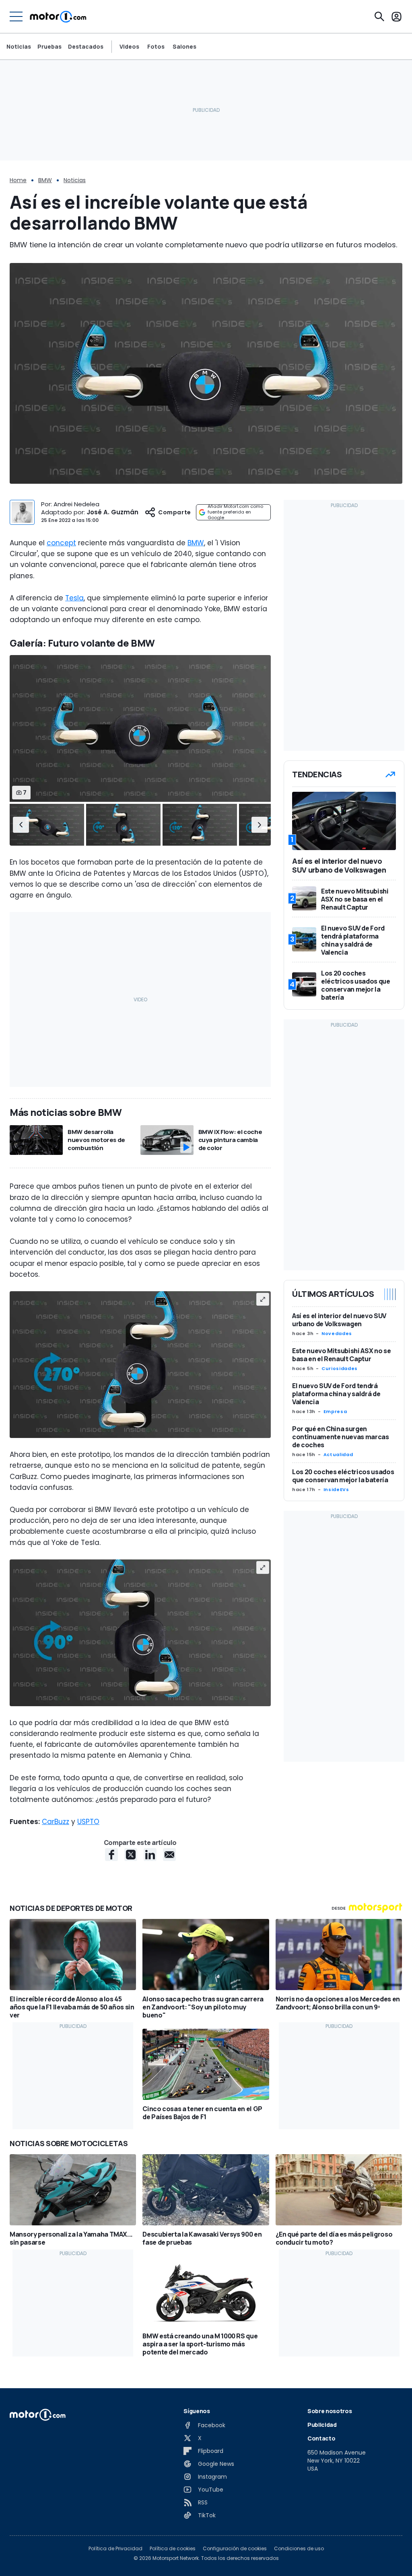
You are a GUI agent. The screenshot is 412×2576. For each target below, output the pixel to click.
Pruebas (49, 46)
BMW (45, 180)
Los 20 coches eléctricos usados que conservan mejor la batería (343, 1476)
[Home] (58, 16)
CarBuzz (56, 1822)
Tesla (74, 598)
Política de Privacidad (115, 2549)
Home (18, 180)
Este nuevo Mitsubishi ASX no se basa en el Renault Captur (341, 1355)
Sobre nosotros (330, 2411)
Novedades (337, 1333)
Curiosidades (340, 1368)
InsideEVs (336, 1489)
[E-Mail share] (169, 1855)
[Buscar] (379, 16)
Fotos (156, 47)
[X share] (131, 1855)
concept (61, 543)
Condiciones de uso (299, 2549)
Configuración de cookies (235, 2549)
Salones (184, 47)
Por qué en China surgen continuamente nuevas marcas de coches (341, 1437)
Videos (129, 47)
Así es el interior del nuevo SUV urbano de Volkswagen (339, 1320)
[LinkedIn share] (150, 1855)
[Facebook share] (111, 1855)
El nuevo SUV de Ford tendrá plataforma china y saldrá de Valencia (336, 1394)
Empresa (335, 1411)
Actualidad (338, 1454)
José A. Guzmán (112, 512)
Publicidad (322, 2425)
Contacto (321, 2438)
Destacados (86, 46)
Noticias (19, 46)
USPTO (88, 1822)
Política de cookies (173, 2549)
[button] (21, 825)
